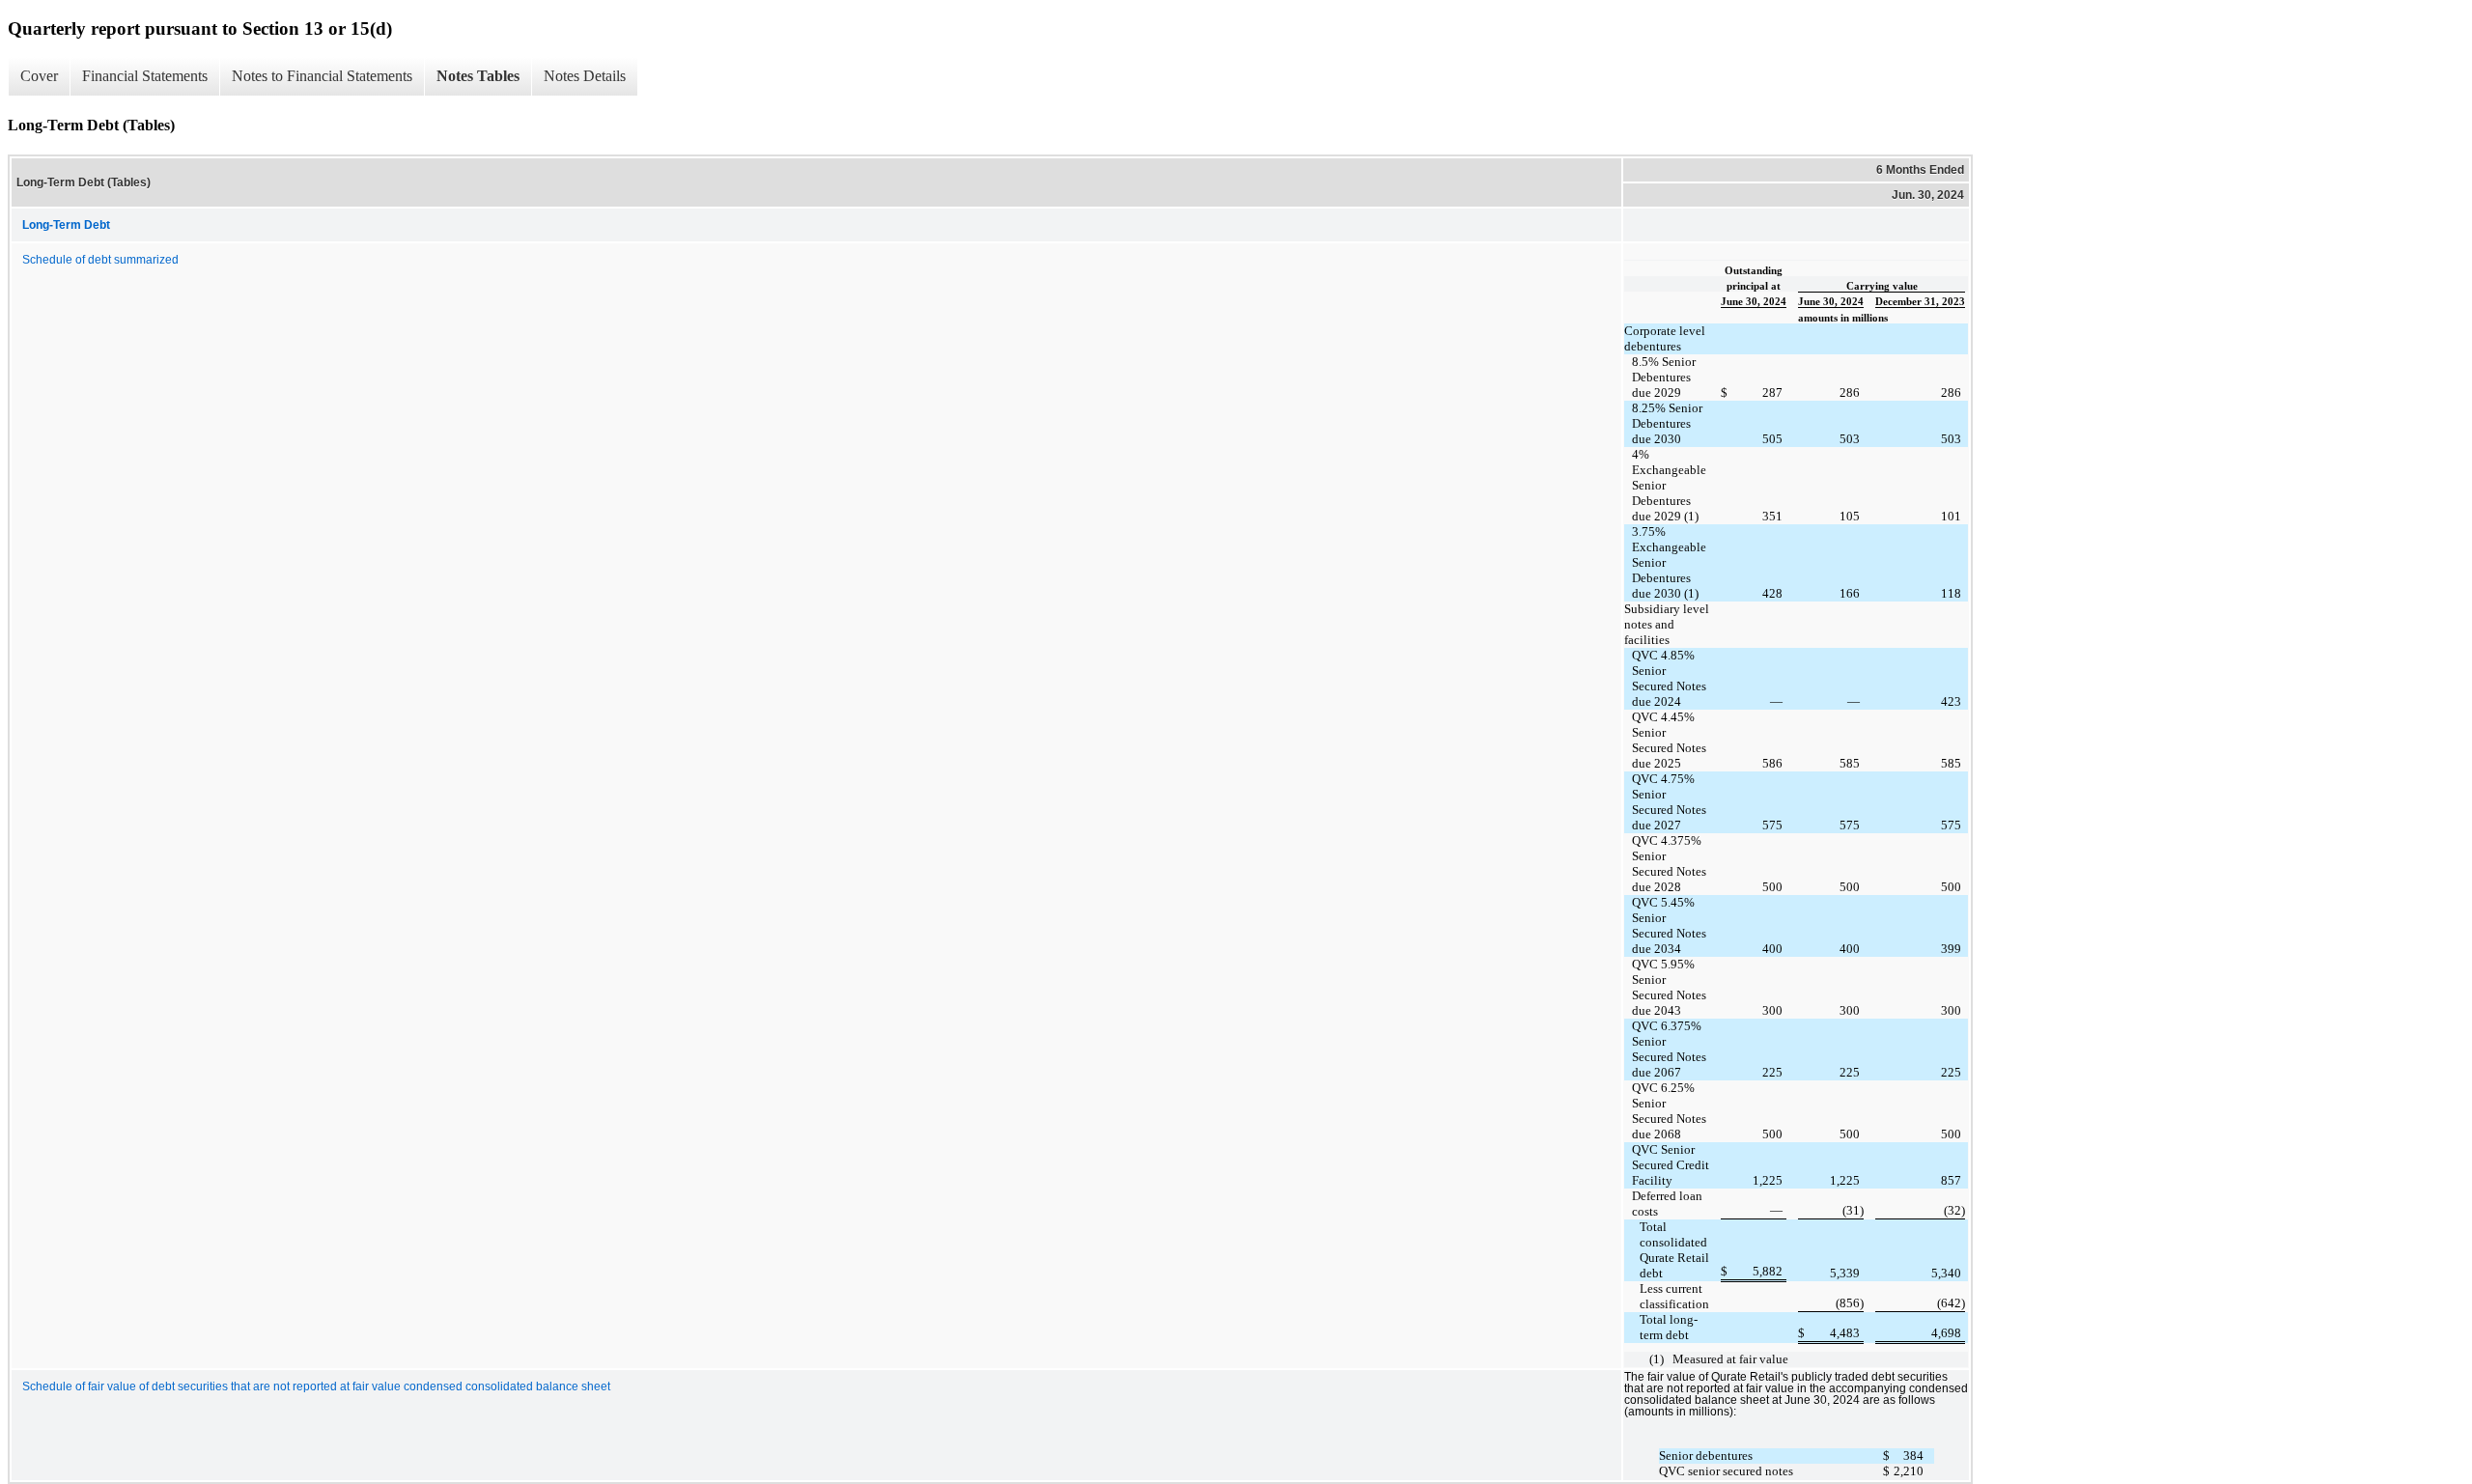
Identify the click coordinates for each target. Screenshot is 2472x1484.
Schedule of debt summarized (100, 260)
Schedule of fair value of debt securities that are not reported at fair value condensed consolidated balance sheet (316, 1386)
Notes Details (585, 76)
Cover (39, 76)
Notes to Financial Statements (322, 76)
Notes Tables (478, 76)
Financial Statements (145, 76)
